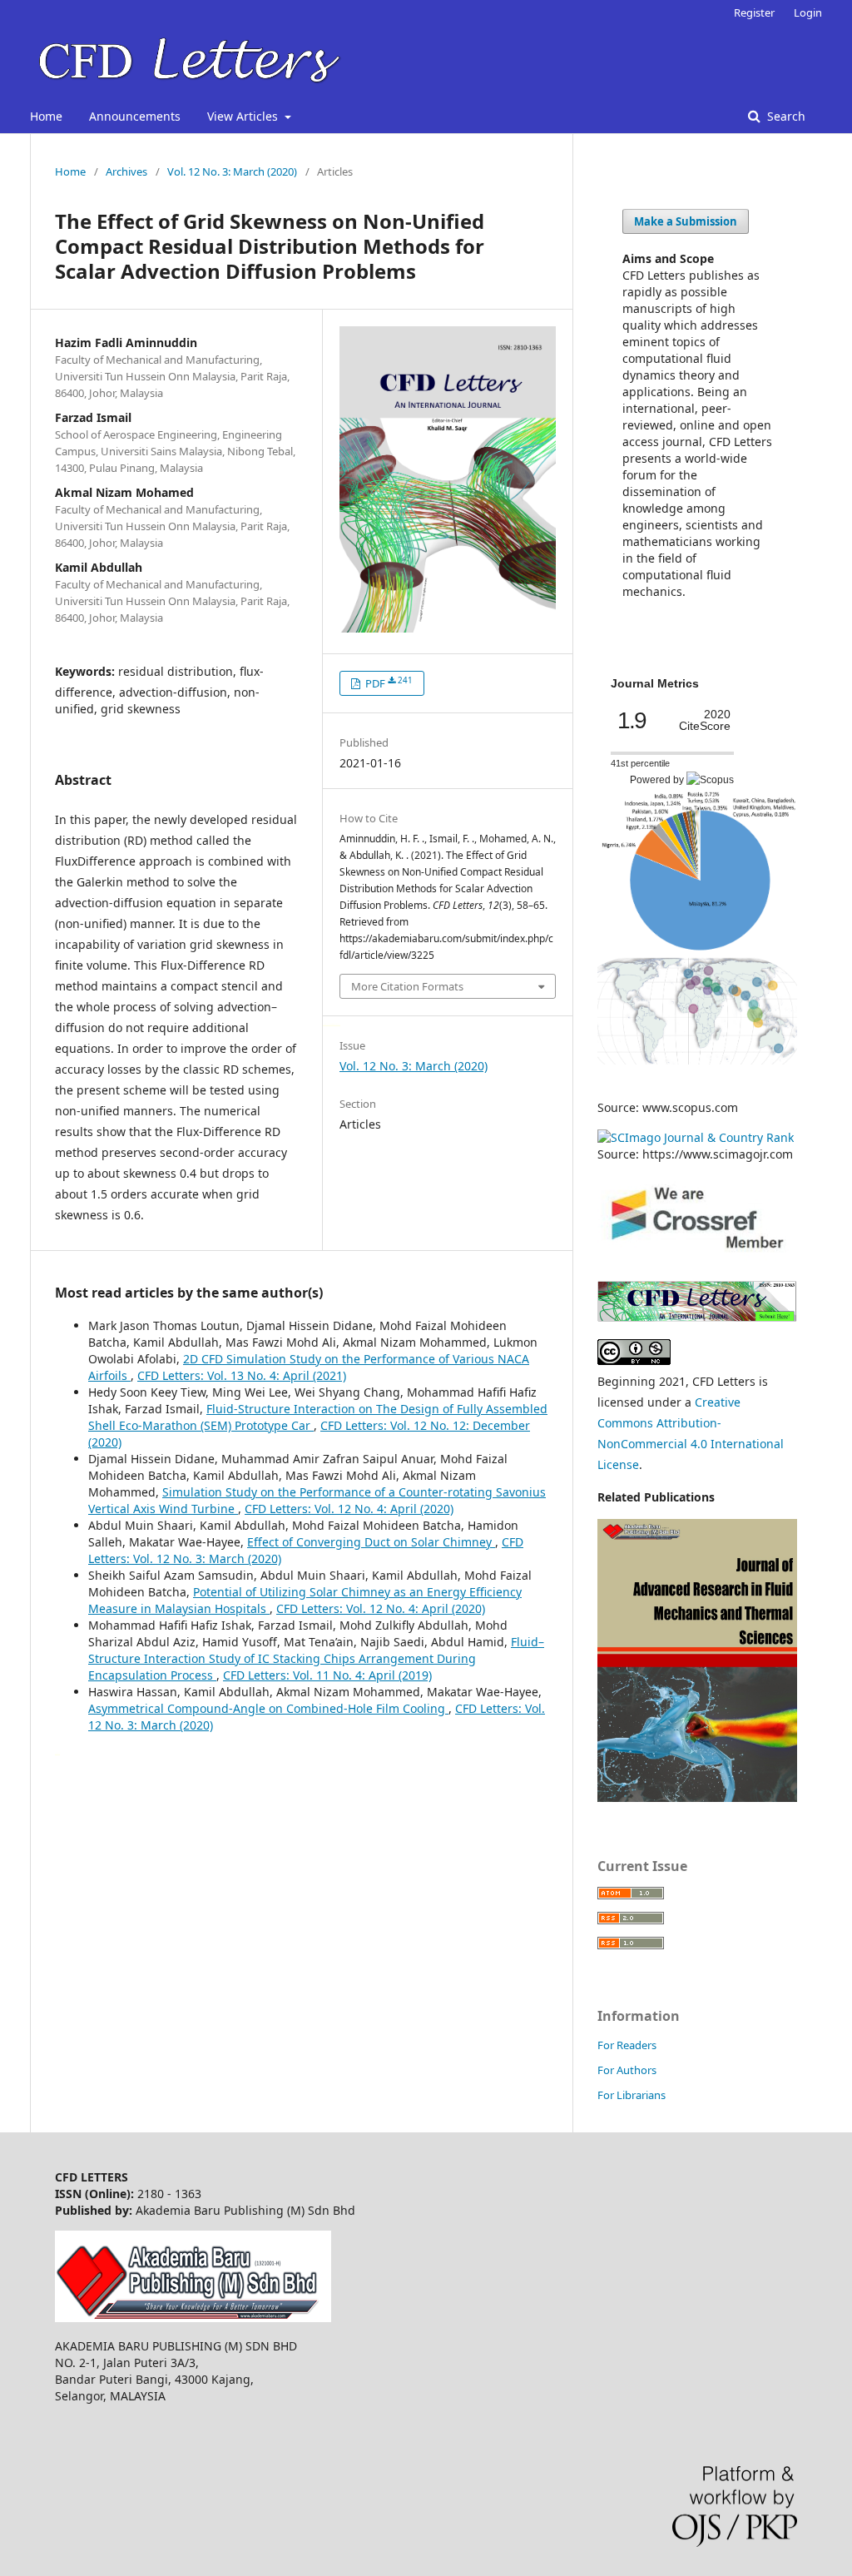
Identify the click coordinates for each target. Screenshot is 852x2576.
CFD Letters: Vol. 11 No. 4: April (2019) (327, 1675)
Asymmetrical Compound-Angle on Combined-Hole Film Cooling (268, 1708)
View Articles (244, 116)
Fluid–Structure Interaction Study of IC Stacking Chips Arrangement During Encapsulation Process (316, 1658)
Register (754, 12)
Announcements (135, 116)
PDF (388, 683)
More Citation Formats (407, 986)
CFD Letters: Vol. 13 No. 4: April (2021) (242, 1375)
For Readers (627, 2045)
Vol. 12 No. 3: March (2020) (232, 171)
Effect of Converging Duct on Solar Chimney (371, 1542)
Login (808, 12)
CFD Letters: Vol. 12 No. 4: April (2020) (349, 1509)
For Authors (627, 2070)
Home (46, 116)
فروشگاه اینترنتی (57, 1753)
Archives (126, 171)
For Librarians (632, 2095)
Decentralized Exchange (334, 1024)
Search (785, 116)
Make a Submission (686, 221)
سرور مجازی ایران (326, 1024)
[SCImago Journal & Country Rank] (696, 1137)
